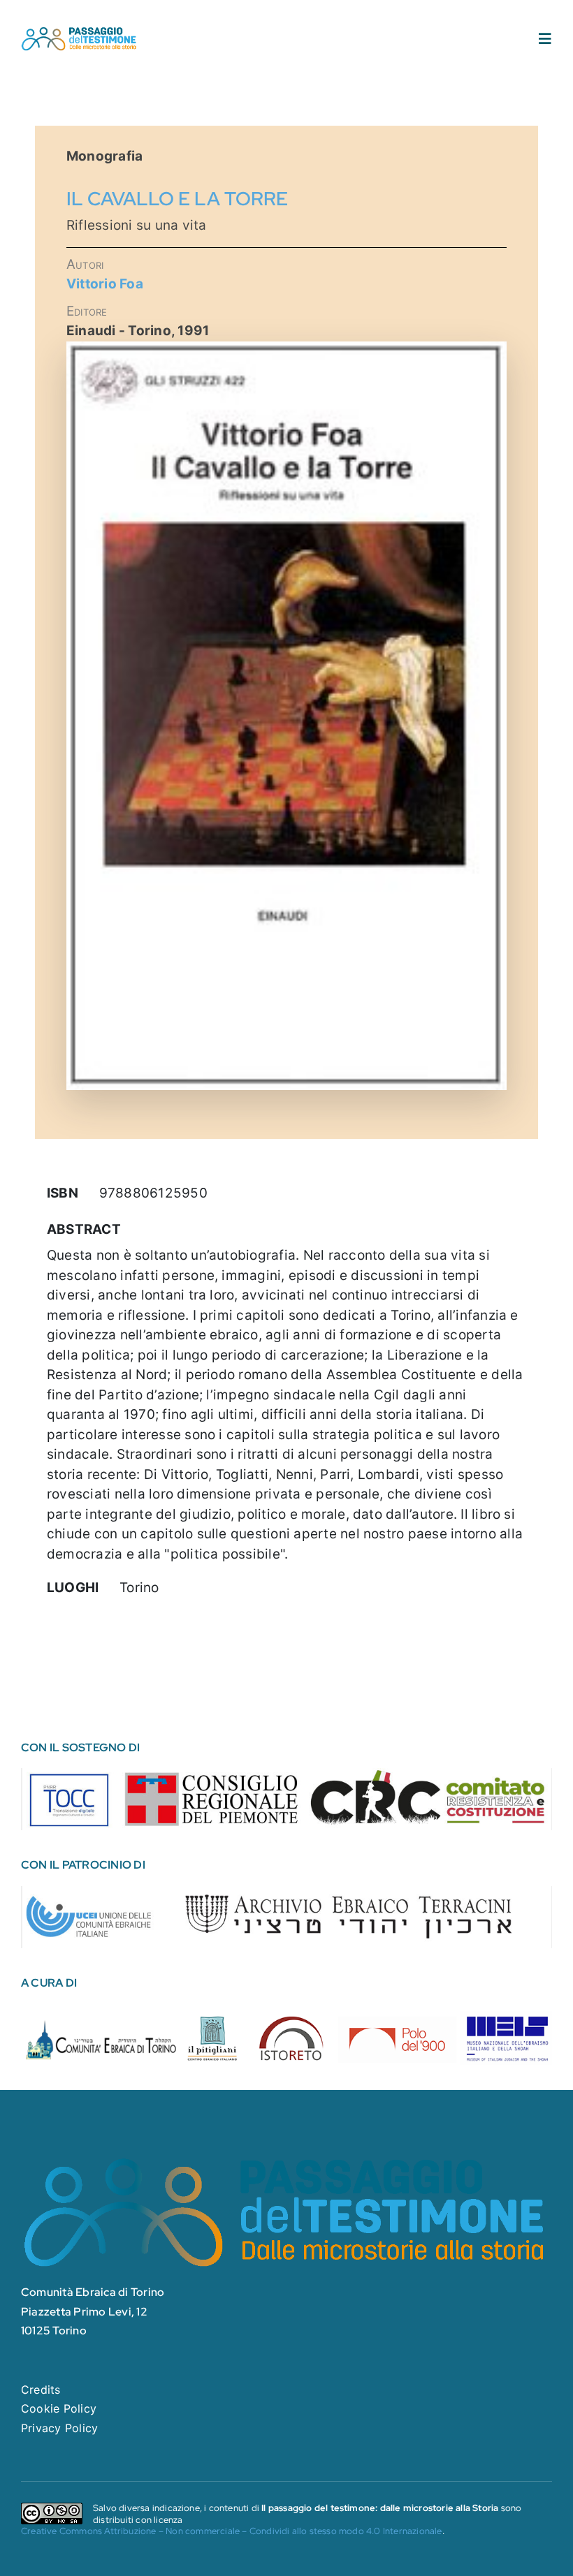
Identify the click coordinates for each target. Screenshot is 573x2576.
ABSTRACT (84, 1229)
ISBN (63, 1193)
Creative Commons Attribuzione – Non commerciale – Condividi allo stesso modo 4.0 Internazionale (232, 2531)
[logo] (79, 31)
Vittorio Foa (105, 284)
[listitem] (70, 1797)
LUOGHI (73, 1588)
